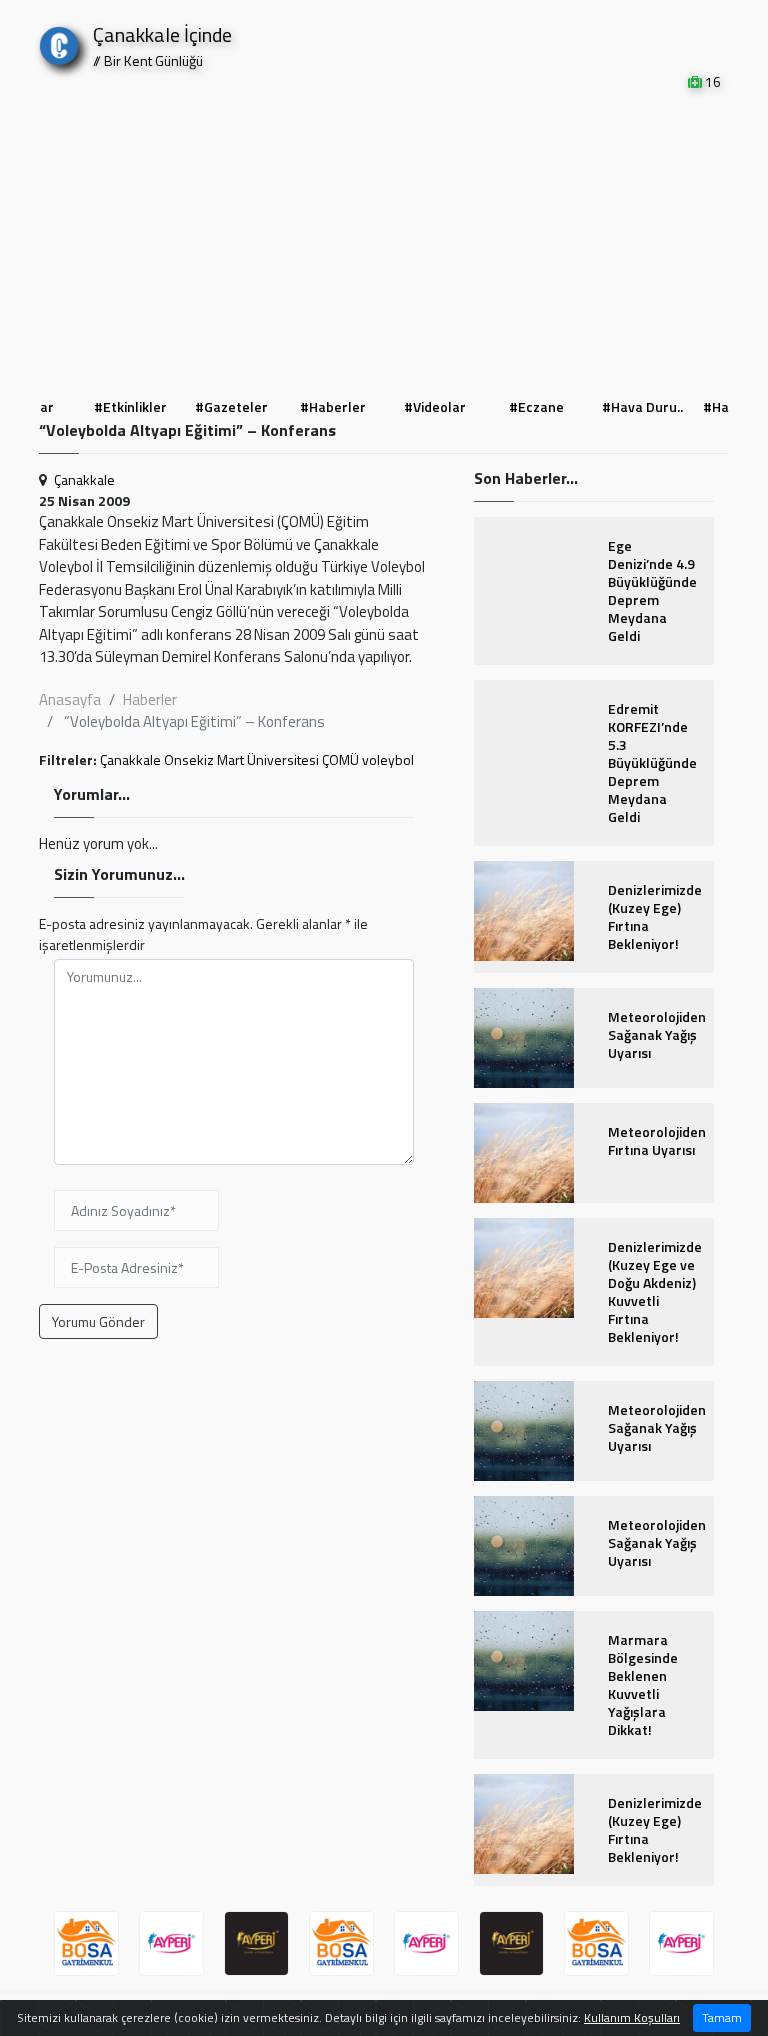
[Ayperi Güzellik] (171, 1943)
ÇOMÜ (340, 759)
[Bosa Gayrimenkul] (86, 1943)
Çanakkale (84, 479)
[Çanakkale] (59, 41)
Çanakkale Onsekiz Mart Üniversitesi (209, 759)
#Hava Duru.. (542, 406)
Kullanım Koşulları (632, 2017)
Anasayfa (70, 699)
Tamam (722, 2017)
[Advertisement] (384, 242)
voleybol (388, 759)
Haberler (150, 699)
